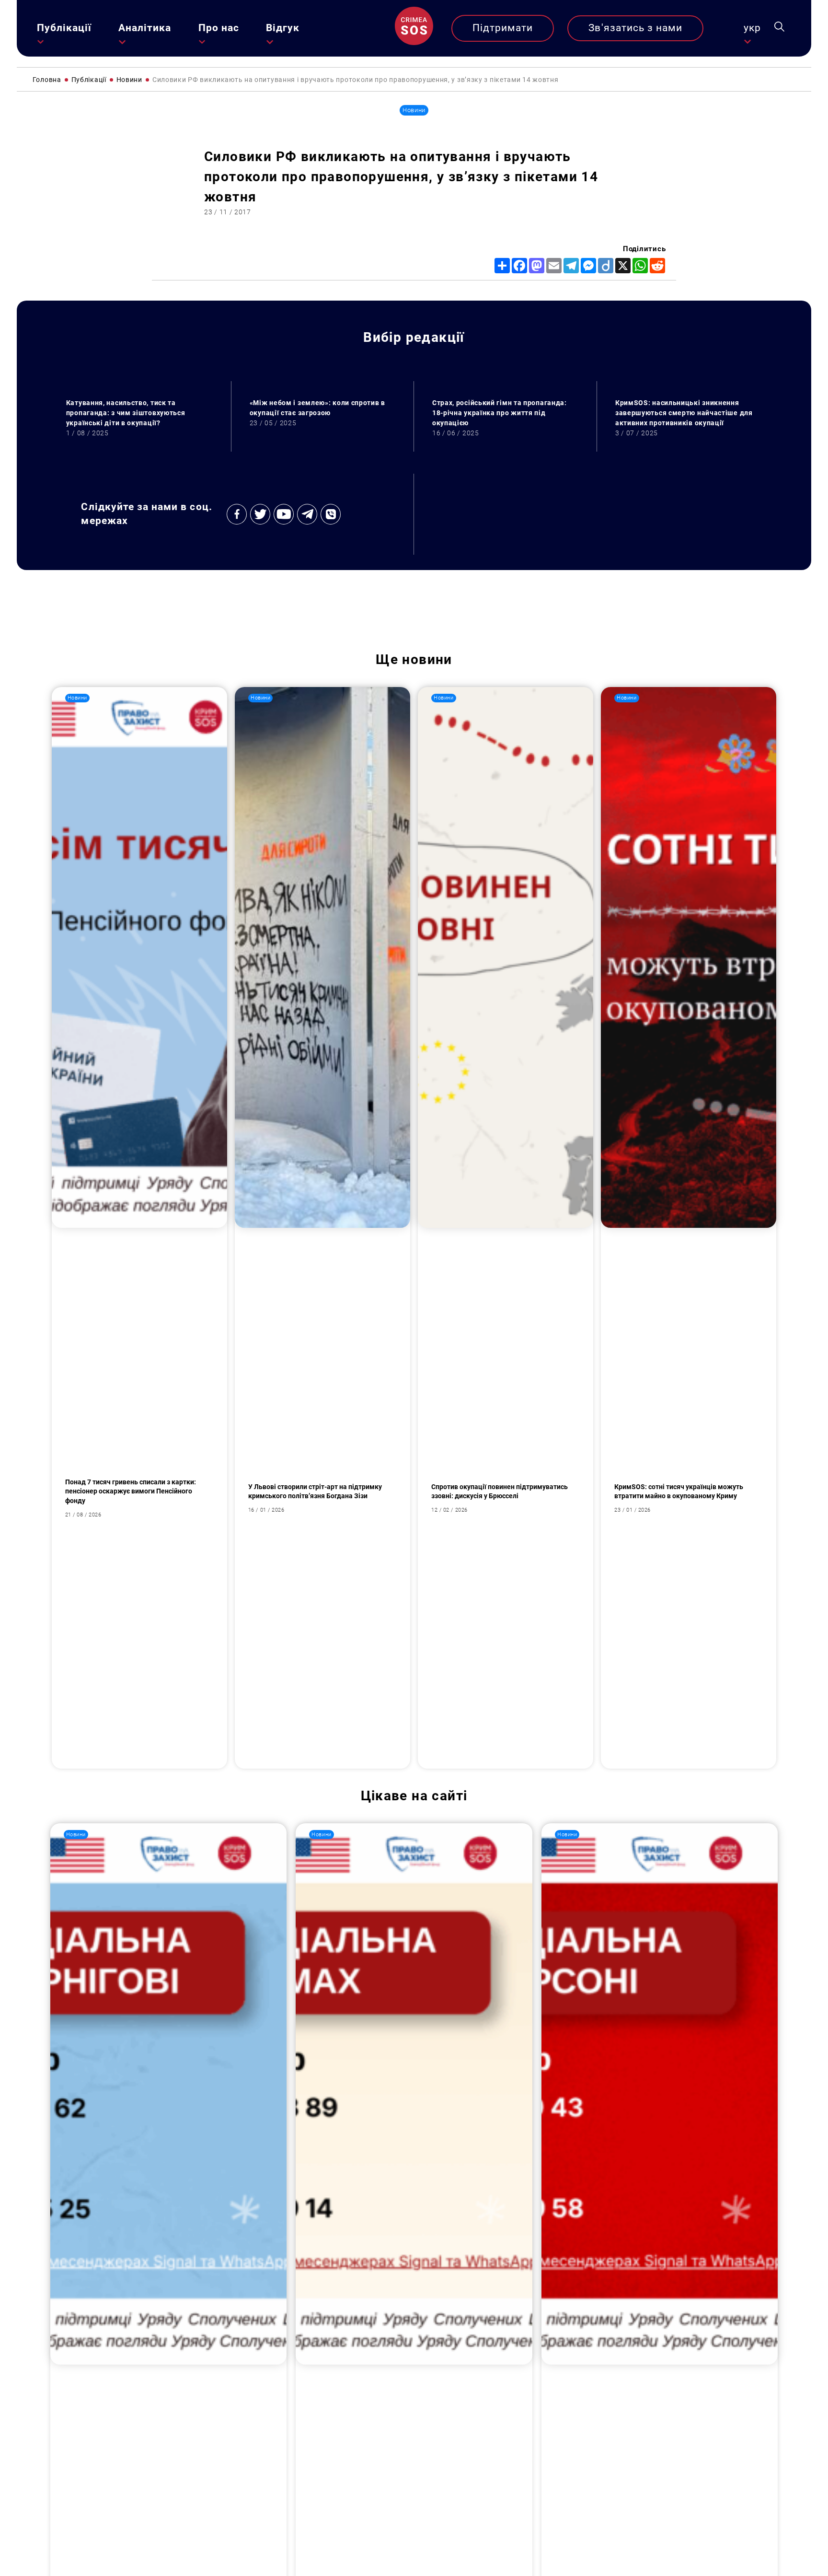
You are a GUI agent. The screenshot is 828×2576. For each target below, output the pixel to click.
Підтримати (503, 28)
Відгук (283, 28)
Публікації (64, 28)
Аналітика (145, 28)
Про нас (219, 28)
